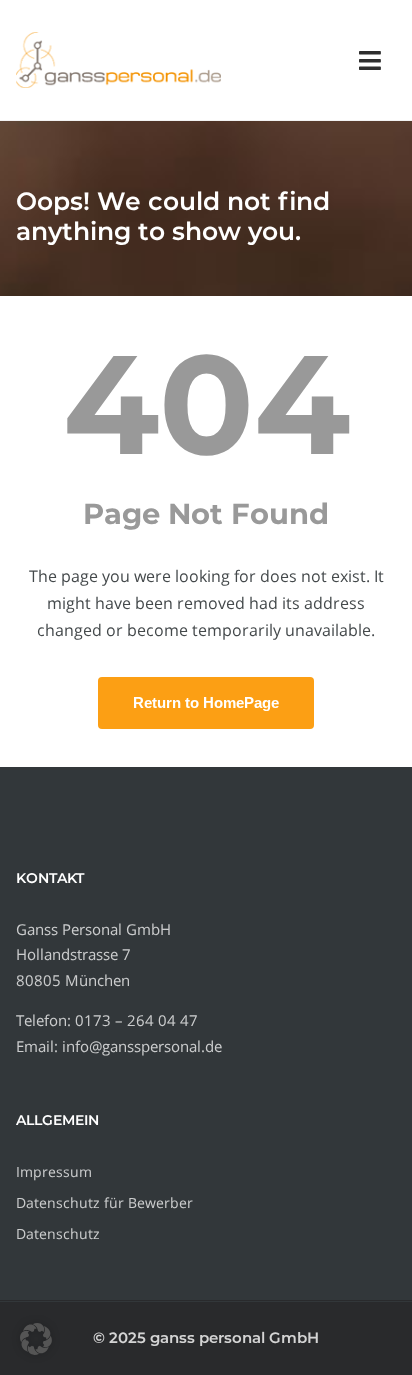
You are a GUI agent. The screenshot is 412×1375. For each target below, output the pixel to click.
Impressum (54, 1171)
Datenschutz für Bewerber (104, 1202)
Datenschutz (58, 1233)
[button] (36, 1339)
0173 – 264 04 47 (136, 1020)
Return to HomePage (206, 702)
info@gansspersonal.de (142, 1046)
